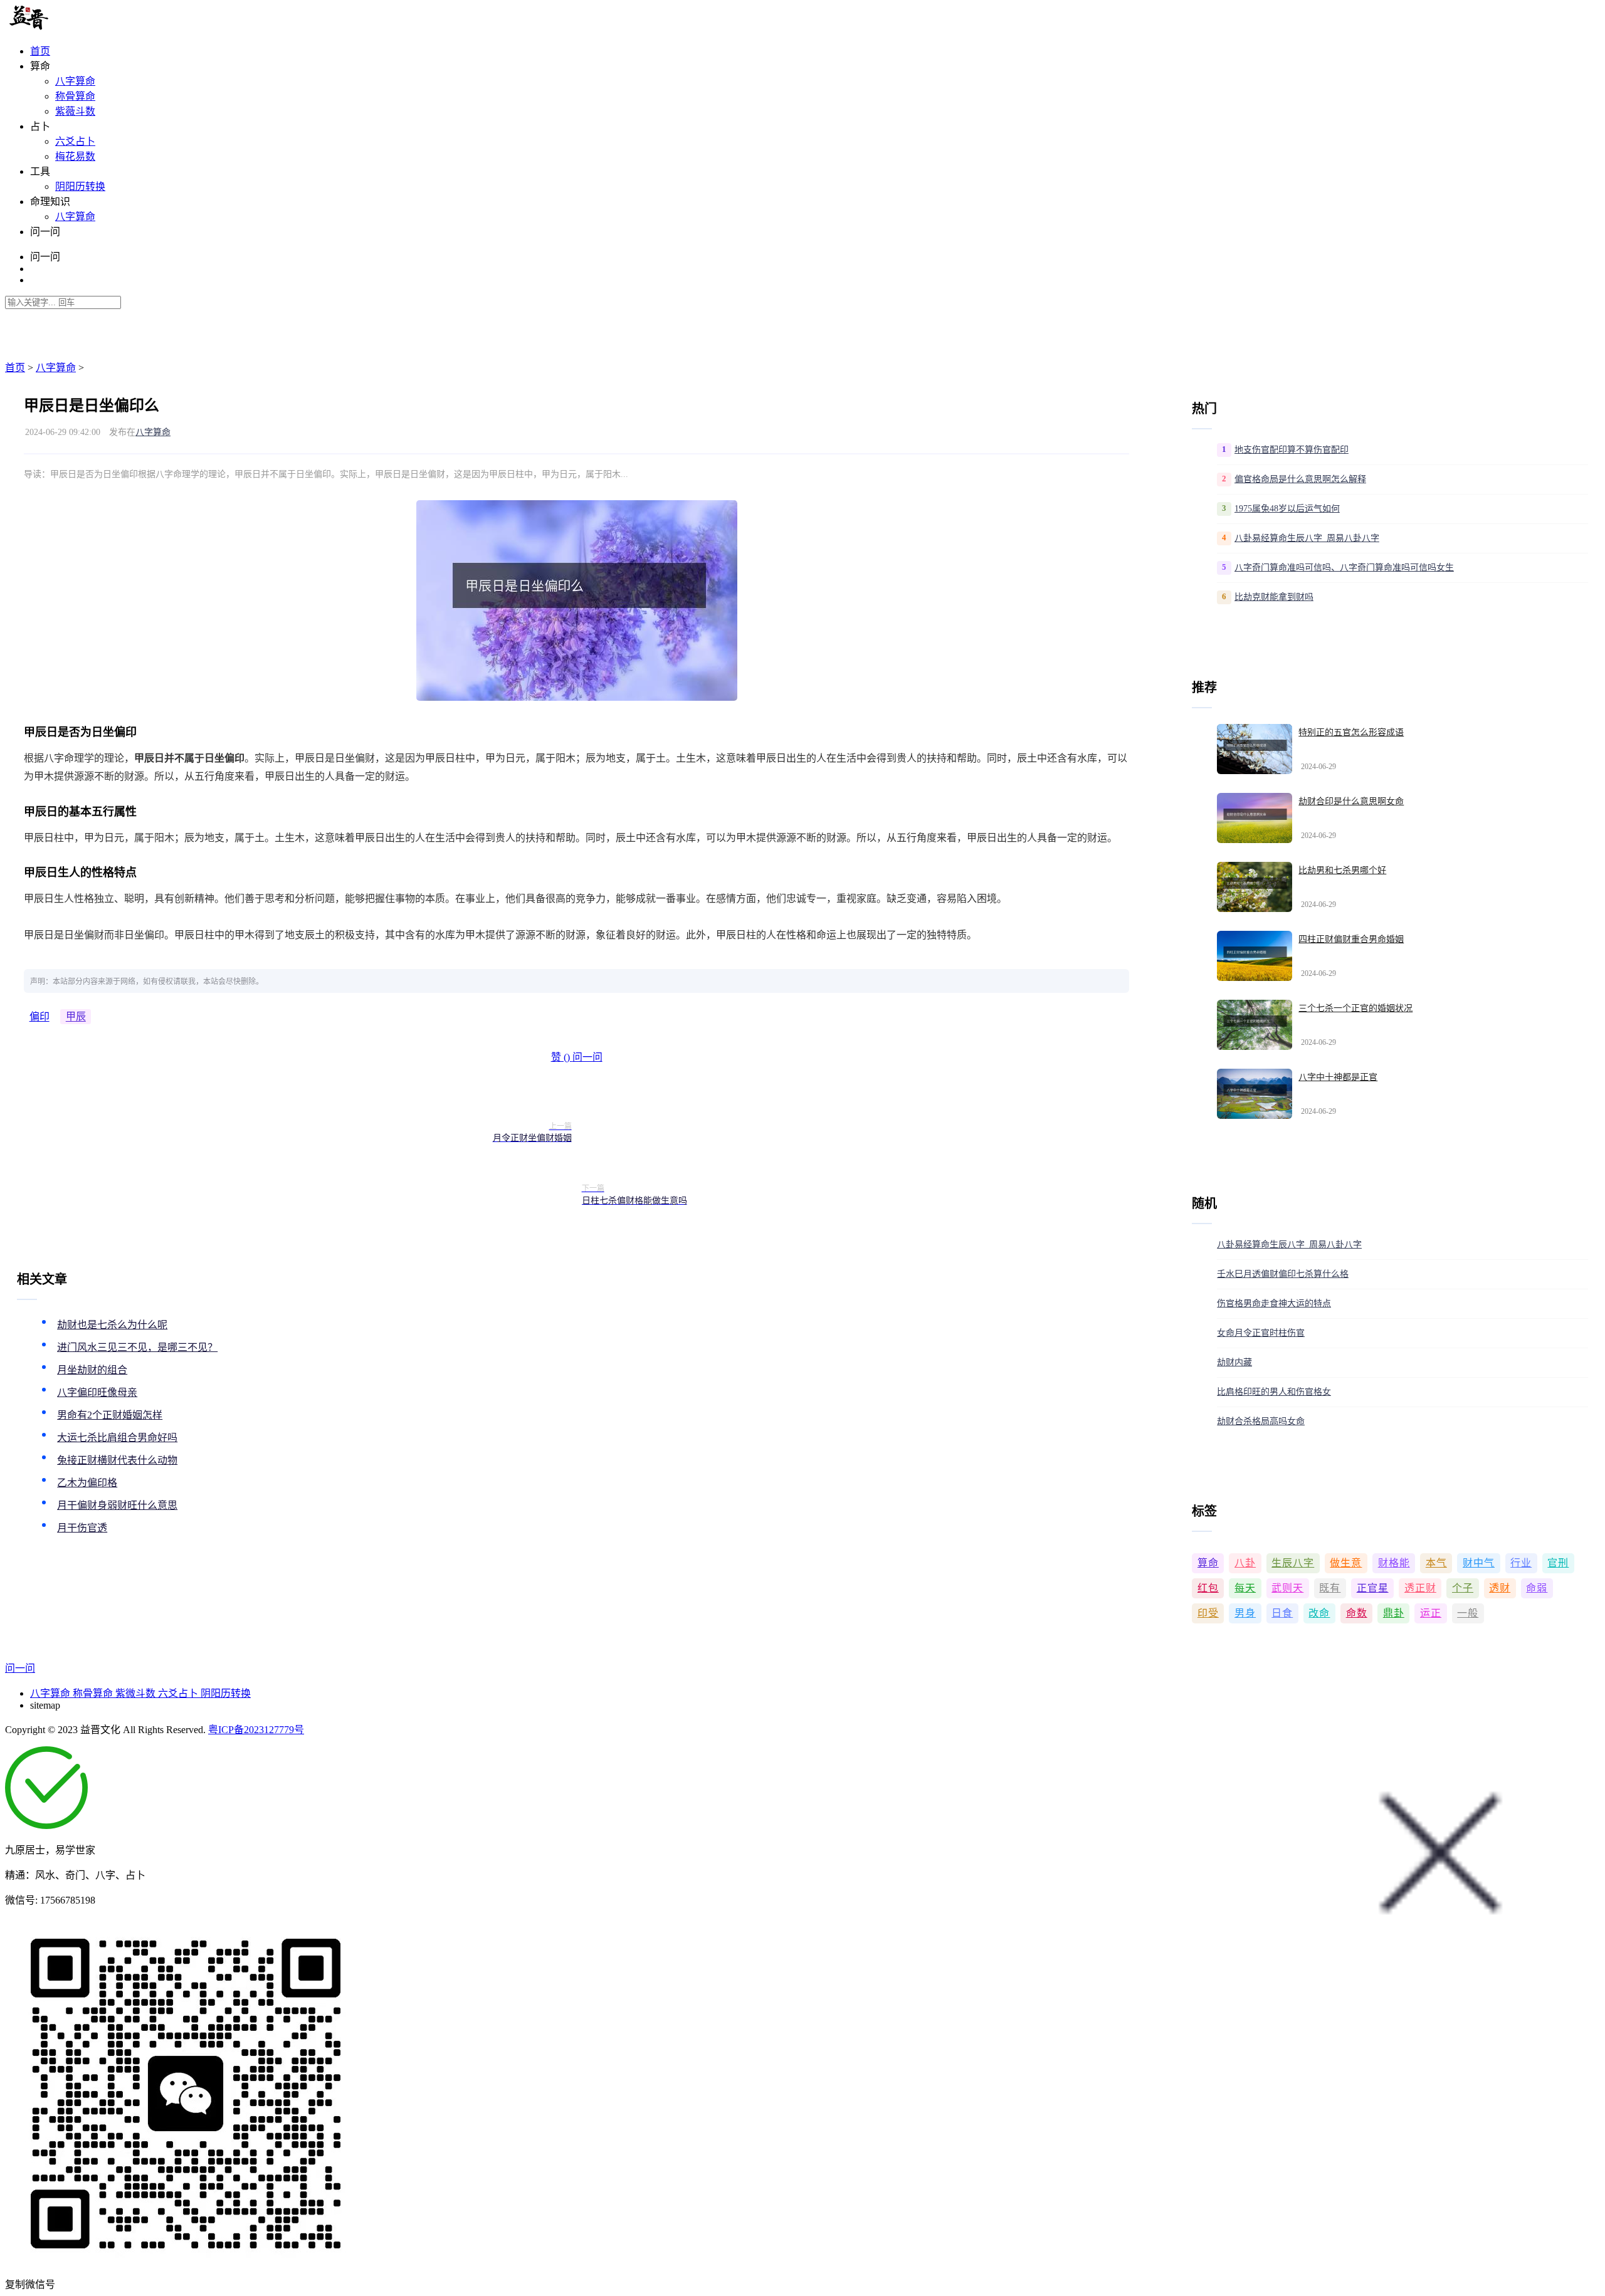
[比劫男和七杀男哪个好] (1255, 887)
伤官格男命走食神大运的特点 (1274, 1303)
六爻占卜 (75, 141)
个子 (1463, 1588)
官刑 (1558, 1563)
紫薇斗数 (75, 111)
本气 (1436, 1563)
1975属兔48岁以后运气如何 (1287, 509)
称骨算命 (75, 96)
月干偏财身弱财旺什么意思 (117, 1505)
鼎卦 (1394, 1613)
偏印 (39, 1017)
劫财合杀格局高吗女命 (1261, 1421)
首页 (40, 51)
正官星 (1373, 1588)
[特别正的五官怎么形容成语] (1255, 749)
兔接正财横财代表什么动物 (117, 1460)
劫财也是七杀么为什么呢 (112, 1325)
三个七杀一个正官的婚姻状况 (1355, 1008)
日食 (1282, 1613)
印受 (1208, 1613)
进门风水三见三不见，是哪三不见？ (137, 1347)
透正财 (1420, 1588)
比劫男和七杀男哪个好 (1342, 870)
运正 (1431, 1613)
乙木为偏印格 (87, 1483)
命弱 (1537, 1588)
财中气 (1479, 1563)
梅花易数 (75, 156)
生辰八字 (1293, 1563)
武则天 (1287, 1588)
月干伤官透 (82, 1528)
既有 (1330, 1588)
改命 (1319, 1613)
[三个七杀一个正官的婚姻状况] (1255, 1025)
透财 (1500, 1588)
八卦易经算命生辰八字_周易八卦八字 (1307, 538)
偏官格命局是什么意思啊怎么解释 (1300, 479)
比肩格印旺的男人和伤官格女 (1274, 1392)
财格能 (1394, 1563)
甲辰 (76, 1017)
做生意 (1346, 1563)
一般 (1468, 1613)
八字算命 (75, 81)
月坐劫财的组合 (92, 1370)
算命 (1208, 1563)
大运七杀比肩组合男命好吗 (117, 1438)
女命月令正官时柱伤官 (1261, 1333)
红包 (1208, 1588)
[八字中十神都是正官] (1255, 1094)
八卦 (1245, 1563)
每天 (1245, 1588)
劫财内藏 (1234, 1362)
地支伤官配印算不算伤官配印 (1292, 450)
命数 (1357, 1613)
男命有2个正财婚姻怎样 (110, 1415)
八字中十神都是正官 (1338, 1077)
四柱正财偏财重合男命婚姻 (1351, 939)
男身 (1245, 1613)
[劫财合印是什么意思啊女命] (1255, 818)
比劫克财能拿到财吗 (1274, 597)
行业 (1521, 1563)
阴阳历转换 (80, 186)
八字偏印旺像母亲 (97, 1392)
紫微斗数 (137, 1693)
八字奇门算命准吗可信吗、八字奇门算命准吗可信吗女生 (1344, 568)
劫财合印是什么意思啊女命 (1351, 801)
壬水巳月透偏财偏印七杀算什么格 (1283, 1274)
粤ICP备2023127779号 (256, 1730)
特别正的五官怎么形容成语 (1351, 732)
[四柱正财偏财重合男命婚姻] (1255, 956)
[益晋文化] (70, 27)
